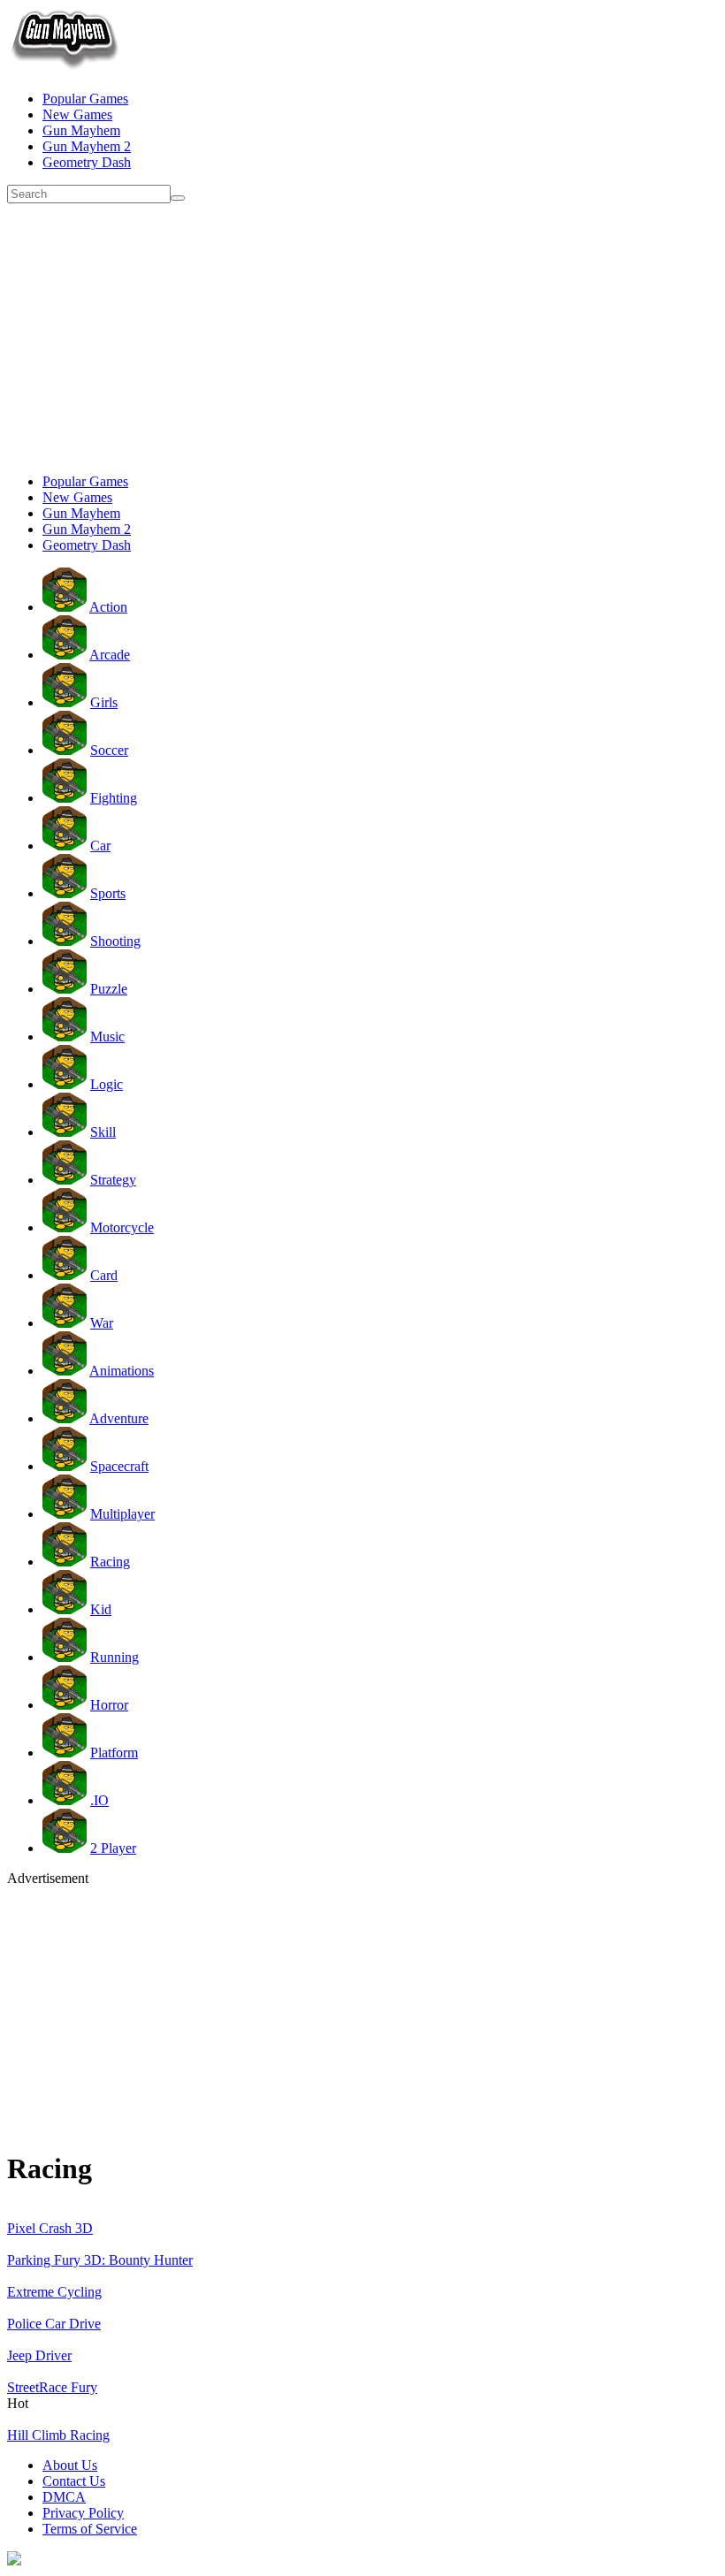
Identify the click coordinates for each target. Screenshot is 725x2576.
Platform (114, 1753)
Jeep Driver (39, 2355)
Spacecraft (119, 1466)
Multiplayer (122, 1514)
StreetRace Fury (52, 2387)
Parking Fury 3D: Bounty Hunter (100, 2260)
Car (100, 846)
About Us (70, 2465)
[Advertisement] (362, 336)
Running (114, 1657)
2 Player (113, 1848)
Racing (110, 1562)
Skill (103, 1132)
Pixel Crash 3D (50, 2228)
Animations (122, 1371)
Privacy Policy (83, 2513)
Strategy (113, 1180)
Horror (109, 1705)
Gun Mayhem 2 (87, 146)
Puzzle (109, 989)
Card (104, 1275)
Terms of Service (90, 2529)
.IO (99, 1800)
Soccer (109, 750)
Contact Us (74, 2481)
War (102, 1323)
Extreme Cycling (54, 2292)
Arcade (110, 655)
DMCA (64, 2497)
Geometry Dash (87, 162)
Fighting (114, 798)
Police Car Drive (54, 2324)
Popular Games (85, 99)
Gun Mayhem (81, 130)
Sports (108, 893)
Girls (104, 702)
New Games (77, 114)
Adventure (119, 1418)
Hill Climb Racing (58, 2435)
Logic (107, 1084)
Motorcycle (122, 1227)
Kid (101, 1609)
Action (108, 607)
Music (107, 1036)
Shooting (115, 941)
